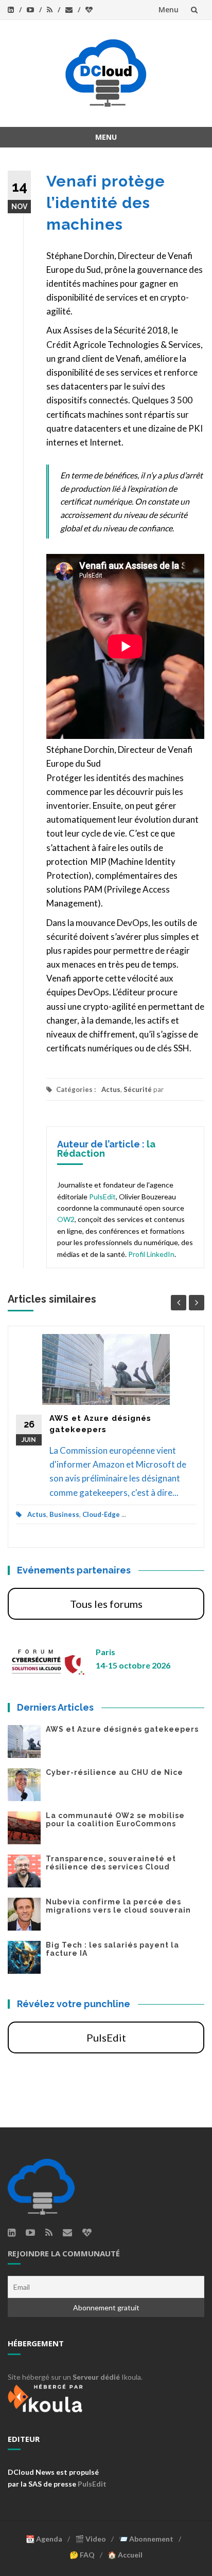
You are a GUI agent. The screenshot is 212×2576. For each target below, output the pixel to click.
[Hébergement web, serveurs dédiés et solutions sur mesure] (46, 2397)
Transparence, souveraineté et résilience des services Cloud (111, 1863)
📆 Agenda (44, 2539)
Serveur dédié (96, 2377)
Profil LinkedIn (151, 1254)
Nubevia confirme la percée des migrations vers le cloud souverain (118, 1906)
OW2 (66, 1219)
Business (64, 1514)
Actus (111, 1089)
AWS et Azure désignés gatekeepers (122, 1729)
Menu (169, 10)
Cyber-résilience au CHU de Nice (114, 1772)
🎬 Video (91, 2539)
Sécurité (138, 1089)
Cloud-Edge (101, 1514)
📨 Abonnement (146, 2539)
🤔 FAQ (82, 2555)
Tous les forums (106, 1604)
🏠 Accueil (125, 2555)
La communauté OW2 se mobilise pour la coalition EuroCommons (115, 1820)
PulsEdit (102, 1197)
